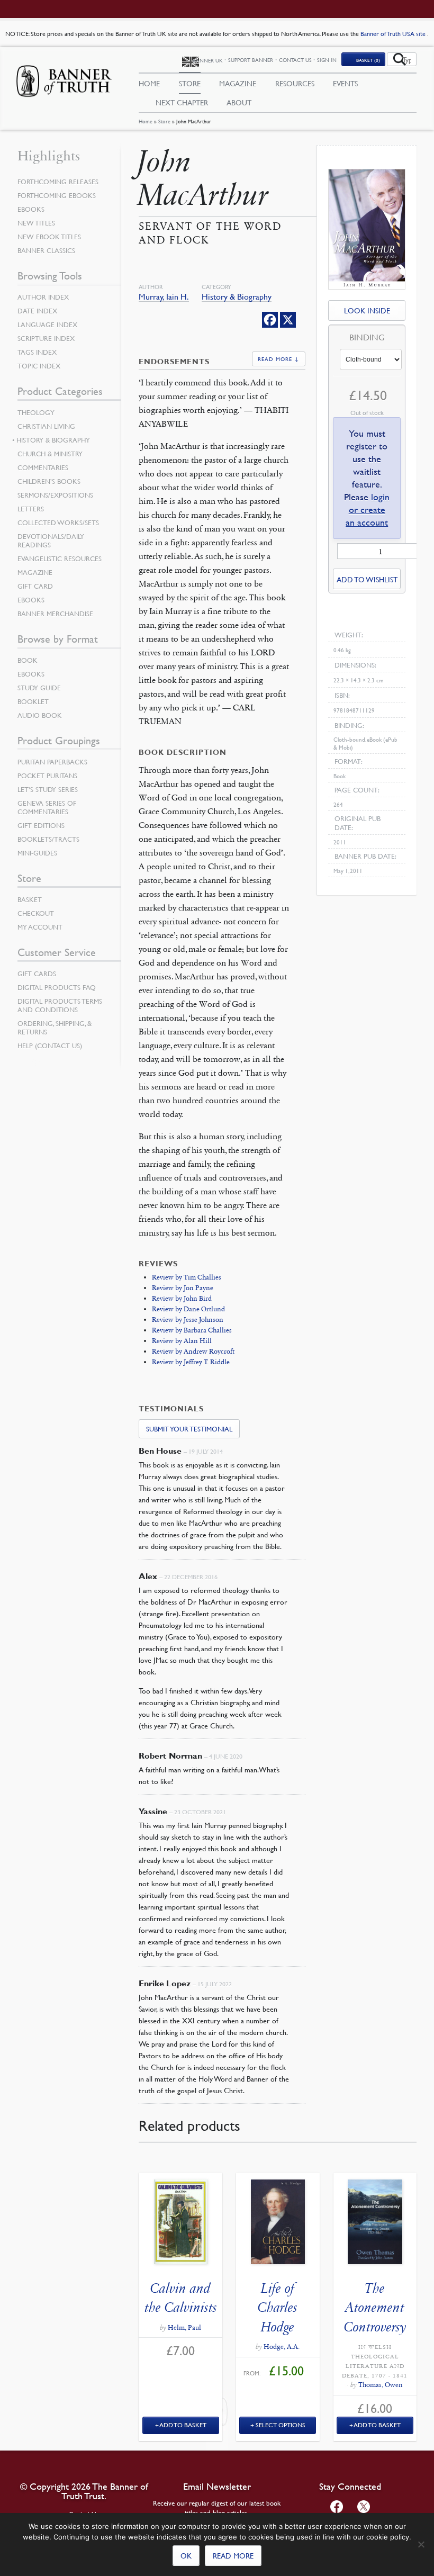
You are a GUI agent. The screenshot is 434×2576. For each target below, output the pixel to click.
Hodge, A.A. (282, 2347)
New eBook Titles (49, 237)
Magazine (238, 83)
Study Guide (39, 688)
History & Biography (237, 297)
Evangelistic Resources (60, 559)
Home (146, 121)
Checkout (36, 913)
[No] (421, 2544)
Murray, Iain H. (164, 297)
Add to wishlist (367, 579)
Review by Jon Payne (183, 1288)
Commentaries (43, 467)
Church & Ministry (50, 454)
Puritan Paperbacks (52, 762)
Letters (31, 509)
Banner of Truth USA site (394, 34)
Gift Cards (37, 974)
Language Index (47, 325)
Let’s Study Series (48, 789)
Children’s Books (49, 481)
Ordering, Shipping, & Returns (55, 1028)
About (239, 102)
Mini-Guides (37, 853)
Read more (233, 2555)
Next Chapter (182, 102)
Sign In (327, 60)
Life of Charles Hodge (278, 2308)
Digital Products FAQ (57, 987)
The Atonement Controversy (375, 2308)
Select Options (281, 2425)
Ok (186, 2555)
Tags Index (37, 352)
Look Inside (367, 310)
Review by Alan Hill (182, 1341)
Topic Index (39, 366)
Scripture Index (46, 338)
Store (164, 121)
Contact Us (295, 60)
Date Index (37, 311)
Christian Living (46, 426)
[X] (288, 320)
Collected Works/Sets (58, 523)
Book (28, 660)
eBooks (31, 209)
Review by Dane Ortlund (188, 1309)
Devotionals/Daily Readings (51, 541)
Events (345, 83)
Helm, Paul (184, 2328)
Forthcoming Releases (58, 182)
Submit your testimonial (189, 1429)
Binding (367, 338)
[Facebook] (270, 320)
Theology (36, 412)
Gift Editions (41, 825)
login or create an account (368, 510)
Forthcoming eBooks (57, 195)
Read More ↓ (279, 359)
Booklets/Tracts (48, 839)
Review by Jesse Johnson (188, 1320)
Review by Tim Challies (187, 1277)
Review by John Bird (182, 1299)
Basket (30, 899)
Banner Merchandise (55, 614)
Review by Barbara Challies (192, 1330)
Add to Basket (183, 2425)
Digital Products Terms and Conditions (60, 1005)
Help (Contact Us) (50, 1046)
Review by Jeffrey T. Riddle (191, 1362)
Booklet (33, 701)
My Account (40, 927)
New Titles (36, 223)
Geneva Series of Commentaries (47, 807)
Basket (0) (368, 60)
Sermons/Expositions (55, 495)
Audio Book (40, 715)
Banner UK (208, 60)
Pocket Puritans (47, 776)
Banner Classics (46, 250)
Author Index (43, 297)
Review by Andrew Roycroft (193, 1352)
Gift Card (35, 586)
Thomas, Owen (381, 2385)
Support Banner (251, 60)
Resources (295, 83)
